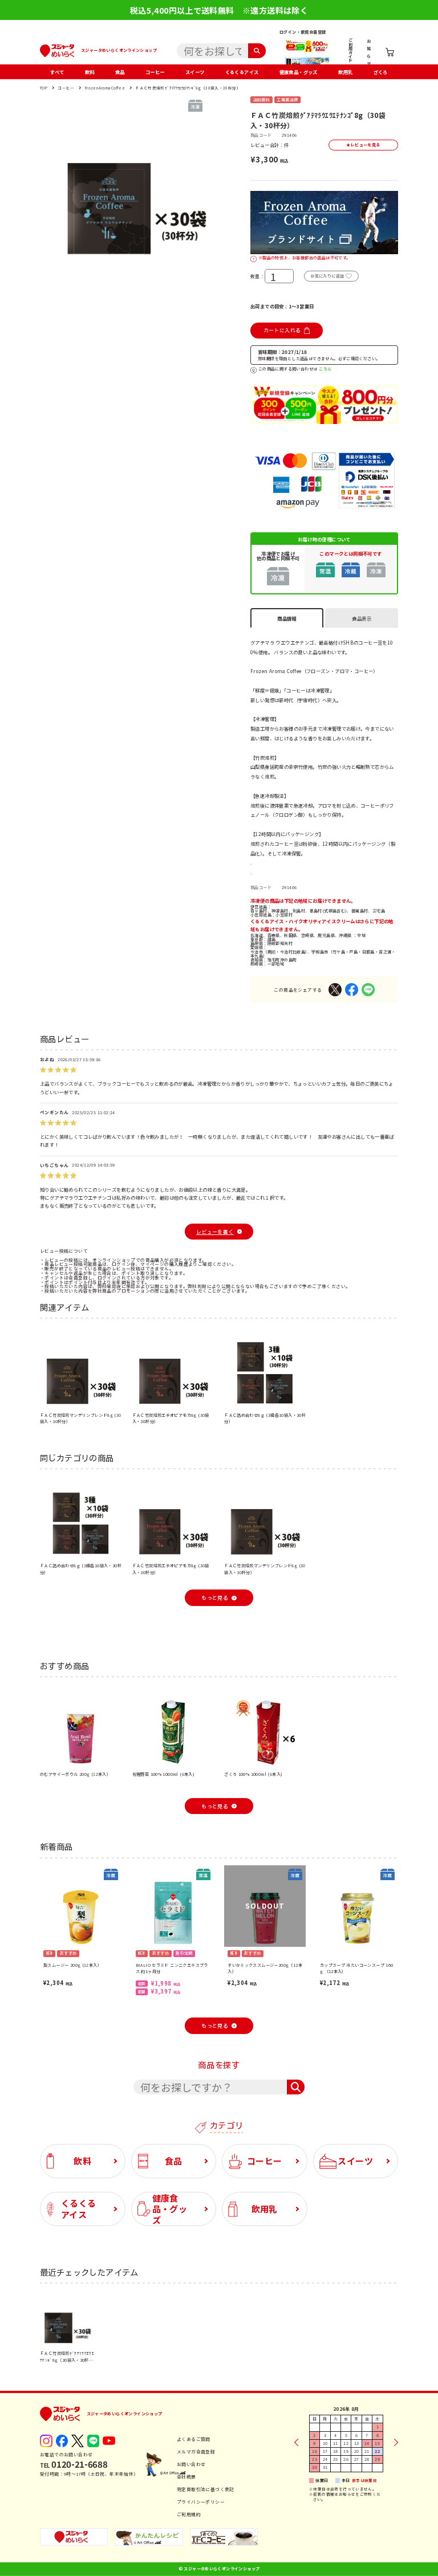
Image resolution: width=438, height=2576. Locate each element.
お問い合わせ (191, 2464)
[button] (47, 178)
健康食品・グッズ (299, 72)
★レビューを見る (363, 145)
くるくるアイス (242, 72)
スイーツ (195, 72)
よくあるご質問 (194, 2439)
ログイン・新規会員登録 (303, 32)
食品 (120, 72)
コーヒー (155, 72)
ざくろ (381, 72)
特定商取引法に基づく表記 (206, 2489)
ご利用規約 (189, 2514)
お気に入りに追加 (327, 276)
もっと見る (215, 1598)
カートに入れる (282, 330)
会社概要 (186, 2477)
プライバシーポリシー (201, 2502)
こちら (325, 369)
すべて (57, 72)
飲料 (90, 72)
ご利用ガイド (350, 50)
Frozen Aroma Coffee (105, 88)
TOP (44, 88)
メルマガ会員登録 (196, 2451)
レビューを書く (215, 1232)
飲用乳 (345, 72)
